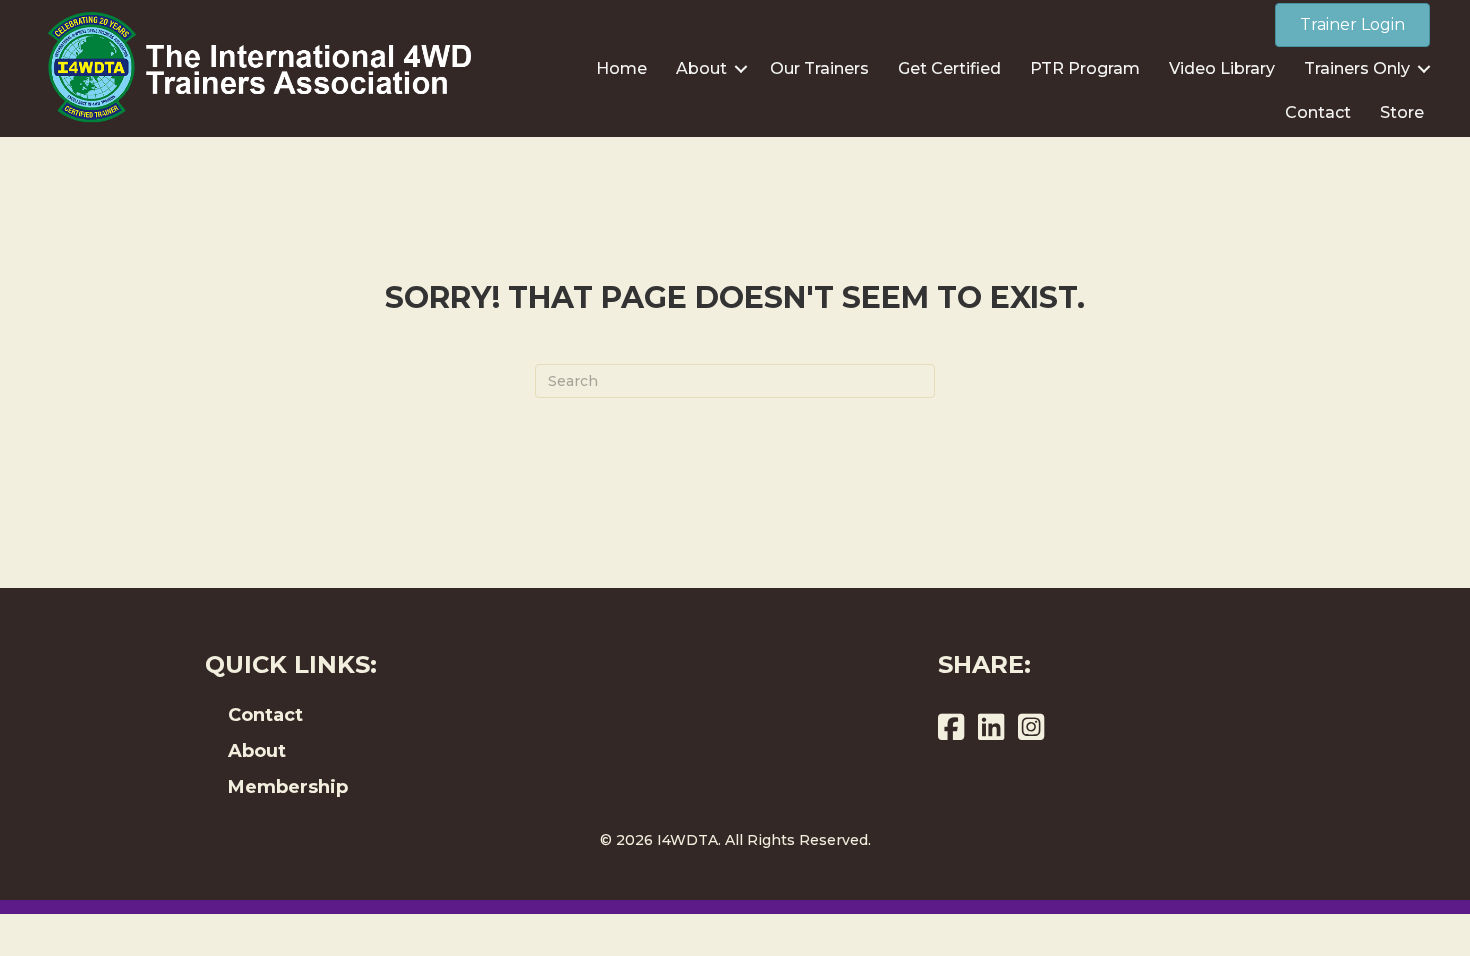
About (701, 68)
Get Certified (949, 68)
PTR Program (1085, 68)
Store (1402, 112)
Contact (1318, 112)
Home (621, 68)
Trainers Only (1357, 68)
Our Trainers (819, 68)
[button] (741, 69)
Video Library (1222, 68)
